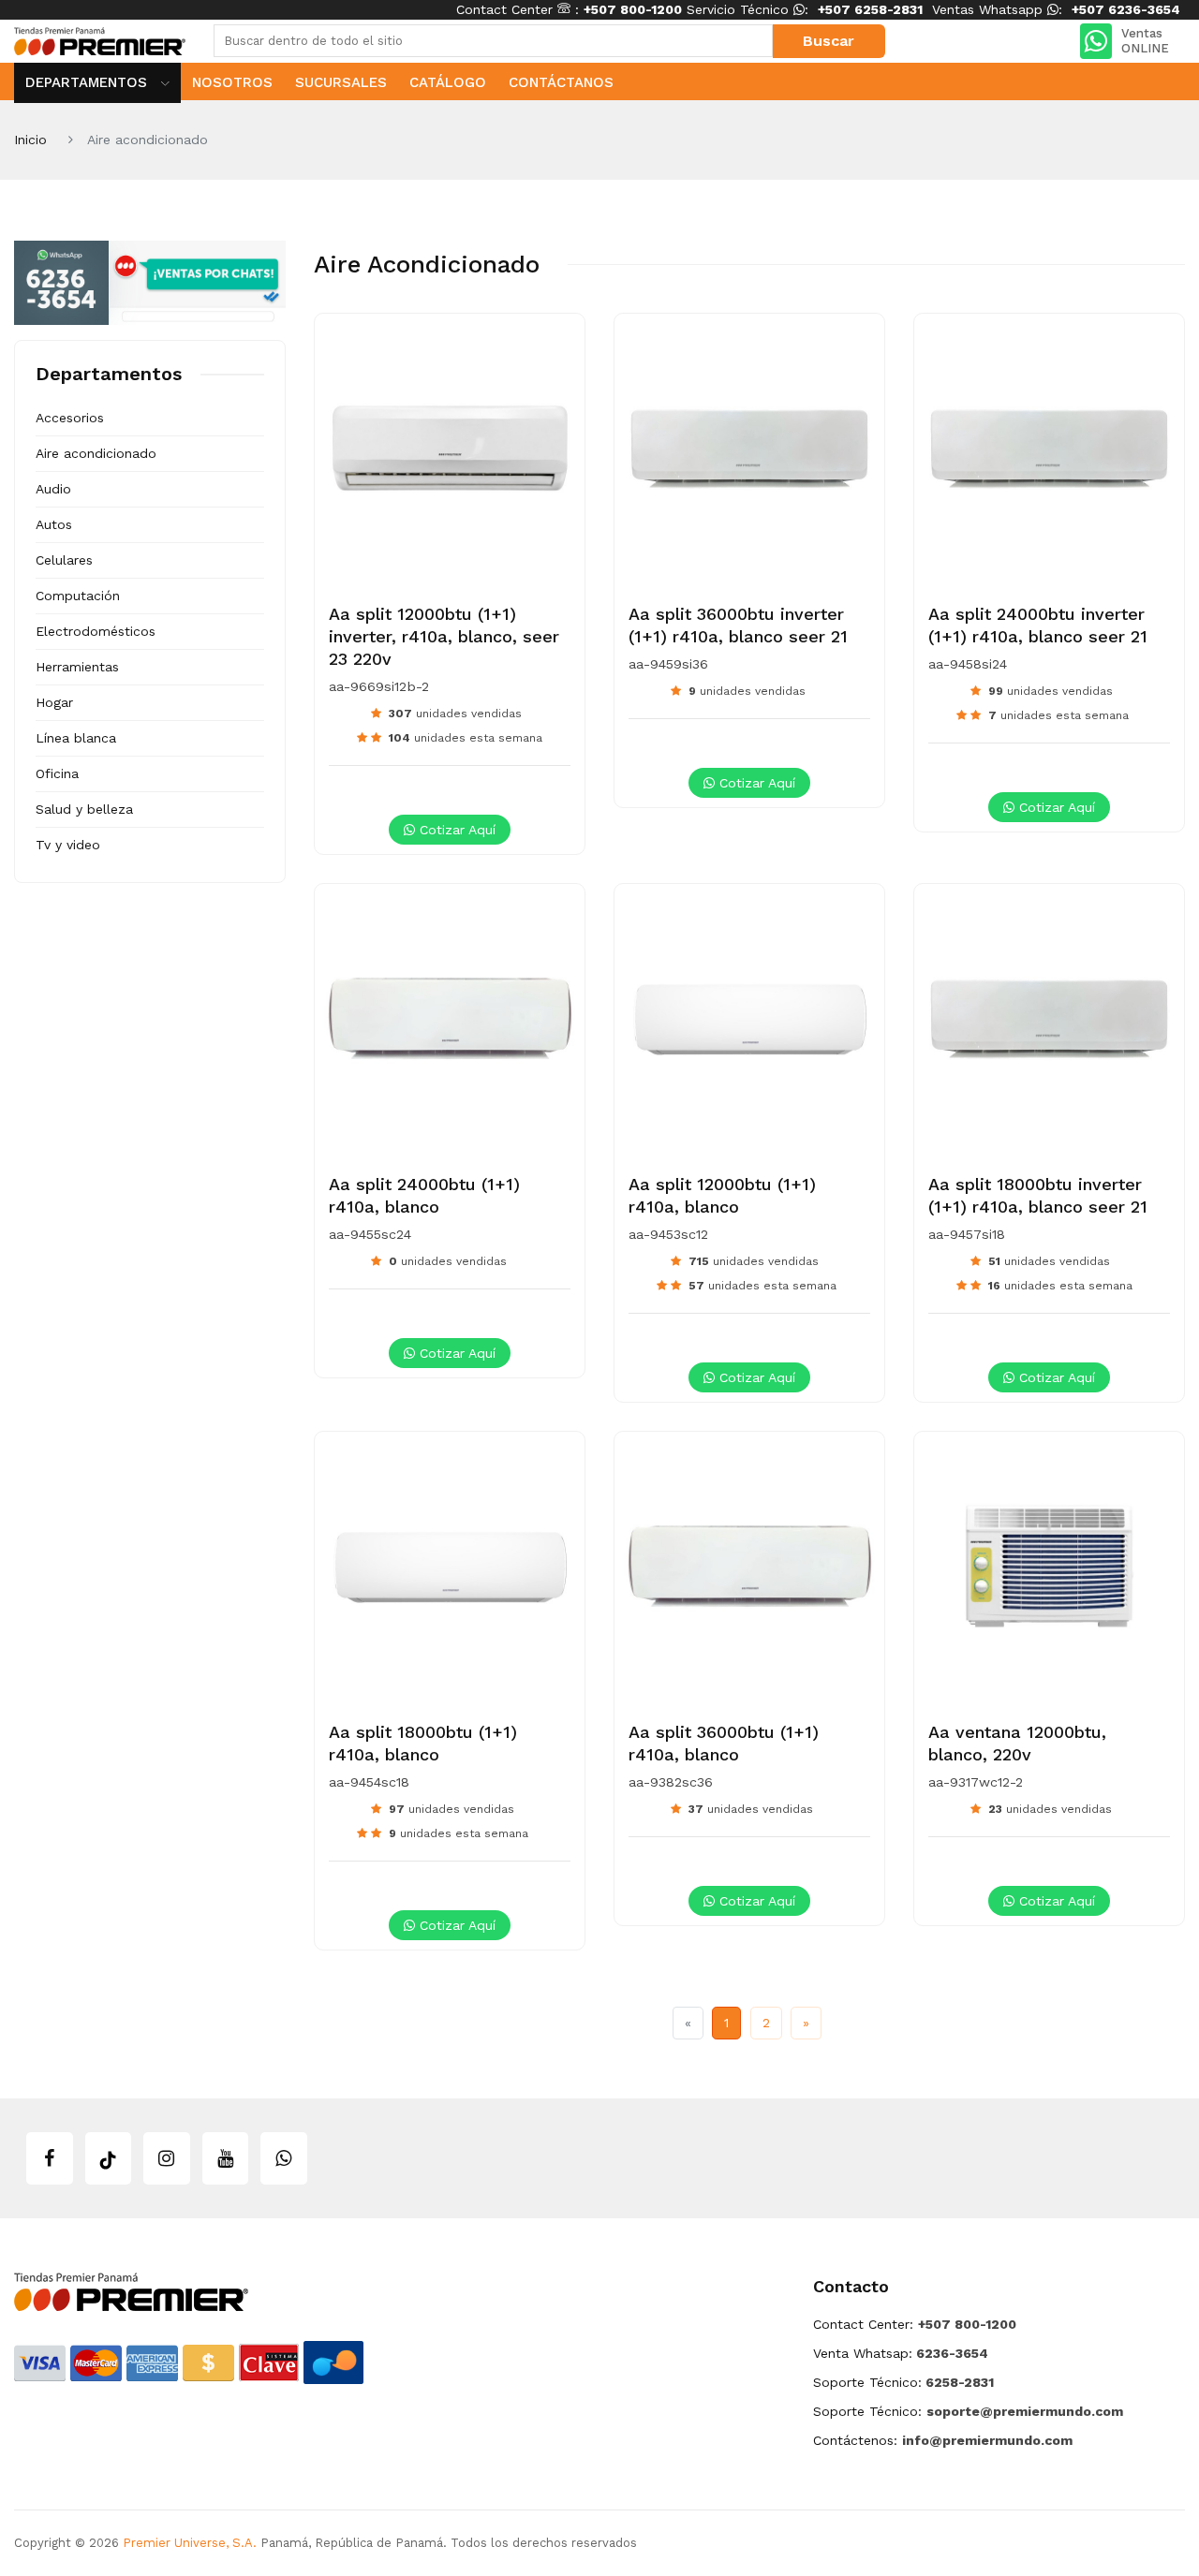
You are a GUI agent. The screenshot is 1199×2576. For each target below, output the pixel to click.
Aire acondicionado (96, 453)
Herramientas (77, 667)
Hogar (54, 702)
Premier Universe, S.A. (190, 2543)
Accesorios (70, 418)
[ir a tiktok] (109, 2158)
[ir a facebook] (50, 2158)
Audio (53, 489)
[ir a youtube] (226, 2158)
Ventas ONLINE (1145, 41)
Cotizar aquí (455, 830)
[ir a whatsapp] (284, 2158)
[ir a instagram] (167, 2158)
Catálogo (448, 82)
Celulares (64, 560)
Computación (78, 596)
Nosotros (232, 82)
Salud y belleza (84, 809)
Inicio (30, 140)
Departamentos (89, 82)
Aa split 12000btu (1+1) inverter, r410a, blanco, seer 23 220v (444, 636)
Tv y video (68, 845)
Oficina (57, 773)
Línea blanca (76, 738)
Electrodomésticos (96, 631)
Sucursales (341, 82)
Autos (54, 524)
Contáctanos (561, 82)
